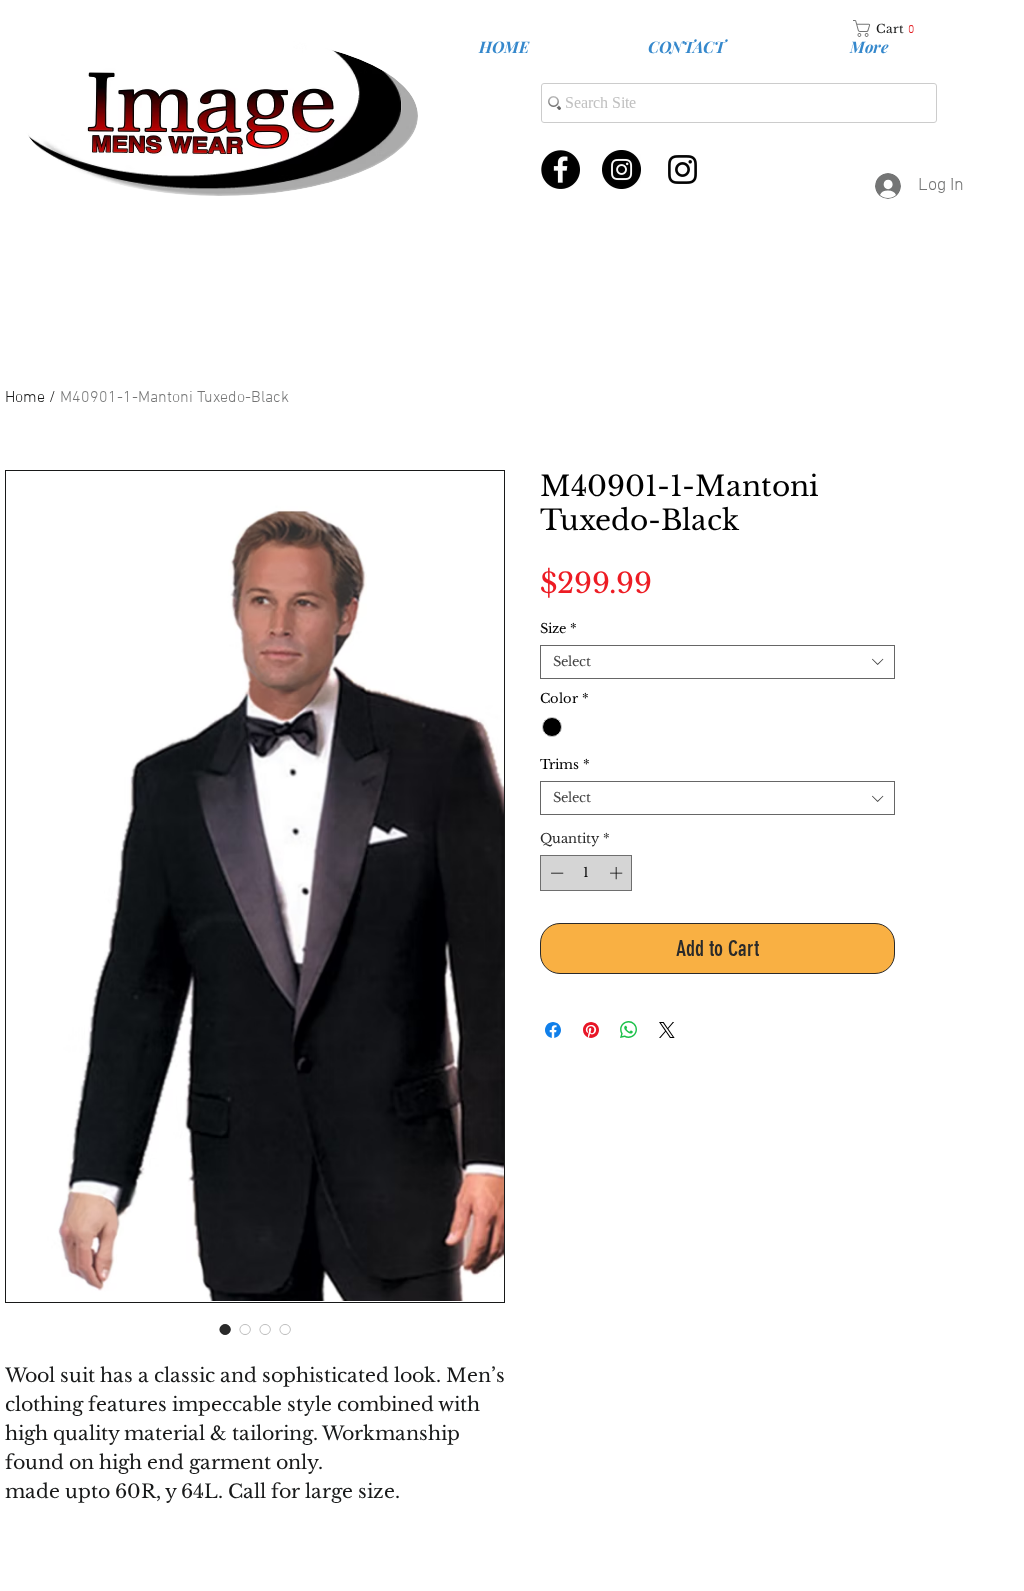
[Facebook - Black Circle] (560, 169)
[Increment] (618, 873)
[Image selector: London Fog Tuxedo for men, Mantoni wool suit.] (225, 1329)
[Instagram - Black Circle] (621, 169)
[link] (891, 28)
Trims (565, 765)
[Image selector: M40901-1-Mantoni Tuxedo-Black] (245, 1329)
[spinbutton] (586, 873)
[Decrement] (555, 873)
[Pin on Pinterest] (591, 1030)
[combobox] (717, 662)
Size (558, 629)
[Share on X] (667, 1030)
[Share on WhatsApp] (629, 1030)
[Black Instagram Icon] (682, 169)
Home (25, 398)
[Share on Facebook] (553, 1030)
